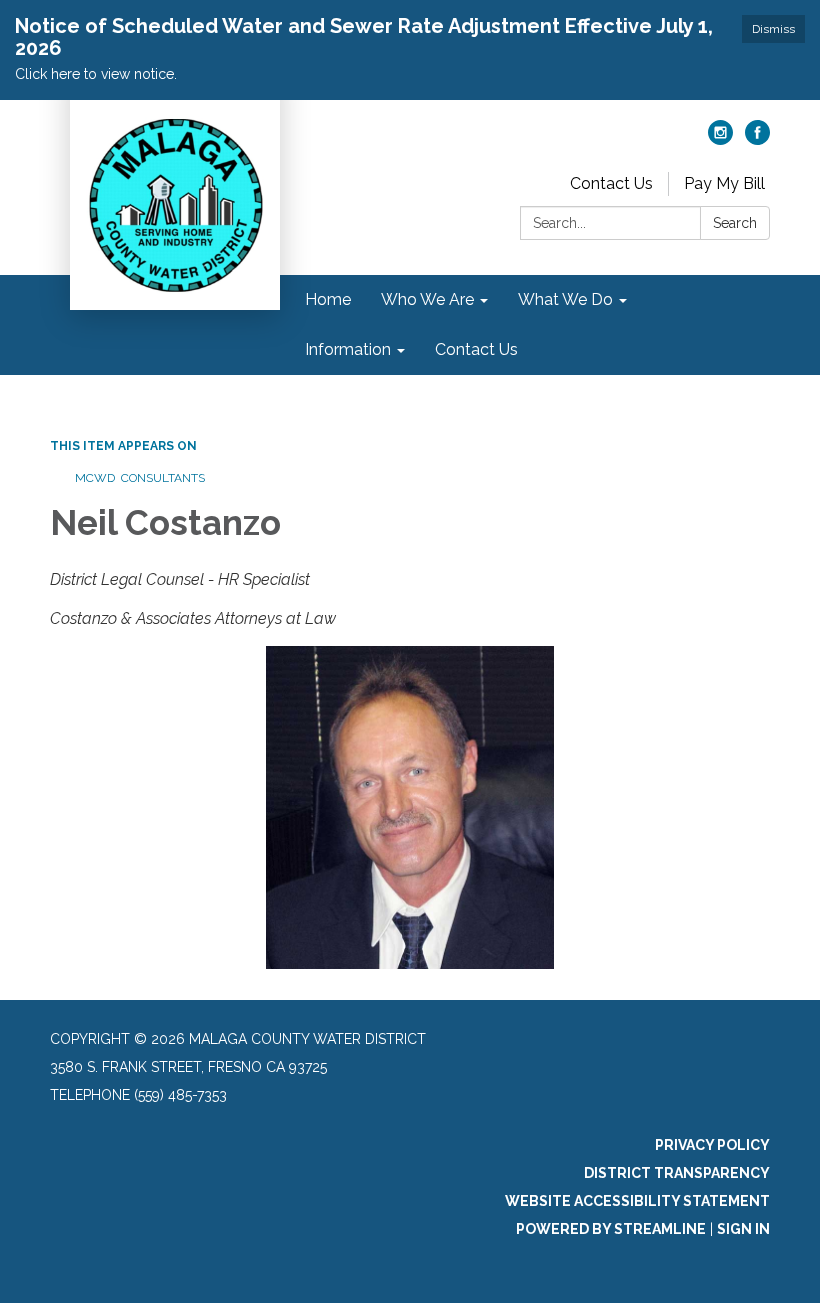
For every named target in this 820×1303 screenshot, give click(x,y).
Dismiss (773, 29)
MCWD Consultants (140, 478)
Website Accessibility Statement (637, 1201)
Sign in (743, 1229)
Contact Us (611, 183)
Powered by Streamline (611, 1229)
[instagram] (720, 139)
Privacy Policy (712, 1145)
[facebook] (757, 139)
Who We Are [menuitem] (427, 299)
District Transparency (677, 1173)
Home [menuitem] (328, 299)
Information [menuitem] (348, 349)
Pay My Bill (724, 183)
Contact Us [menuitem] (476, 349)
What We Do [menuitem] (565, 299)
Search (735, 223)
